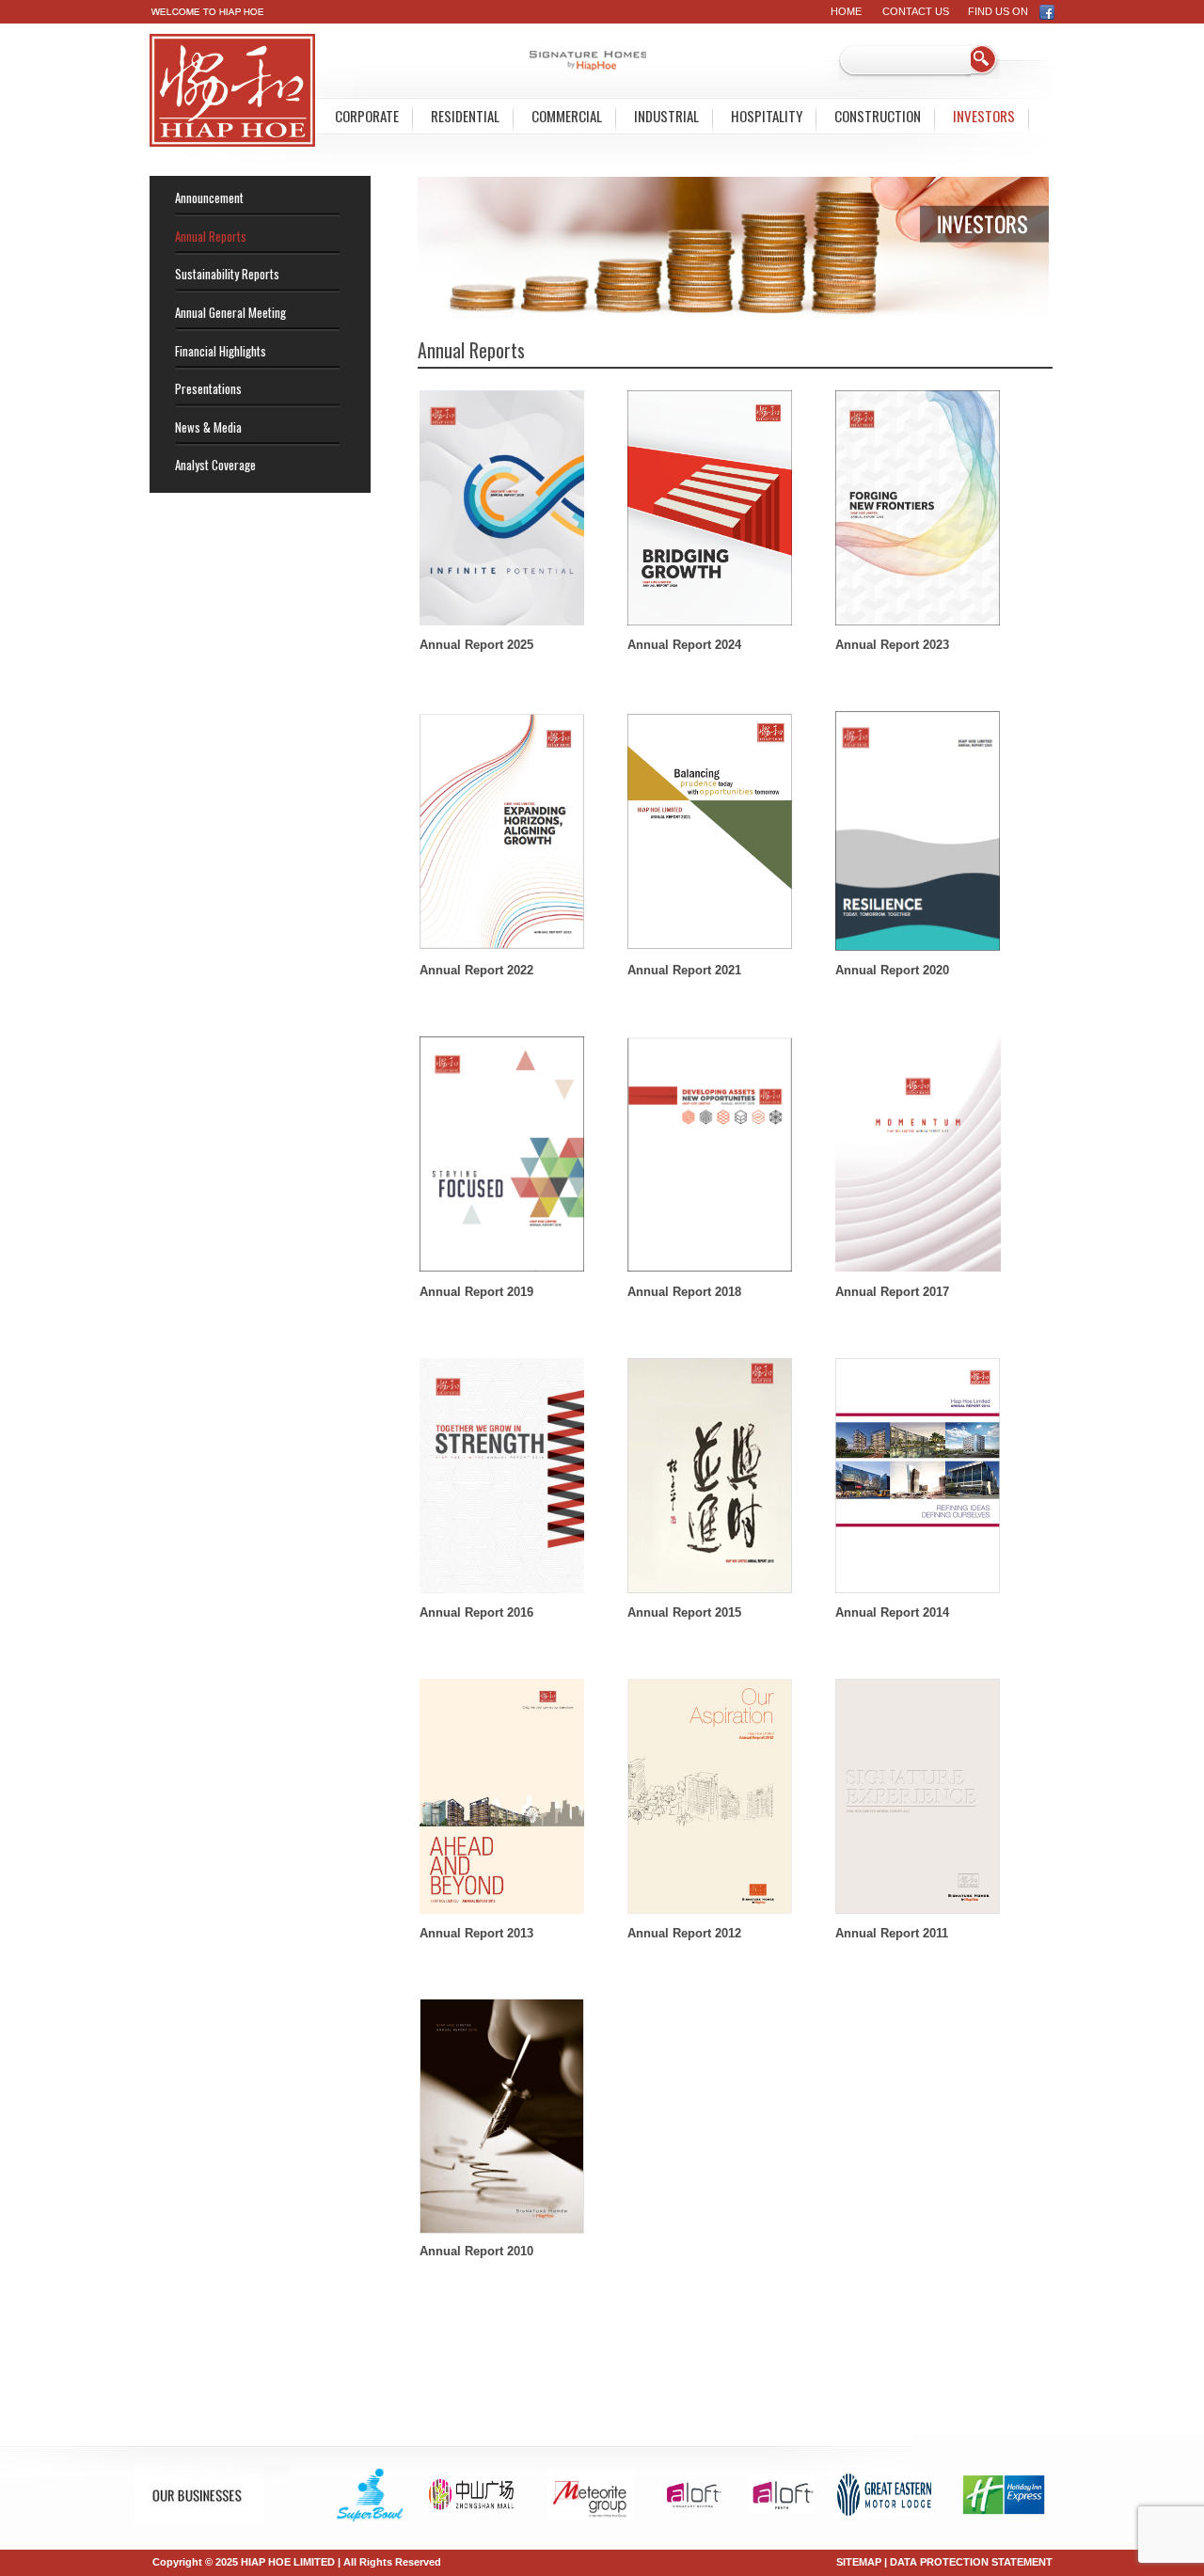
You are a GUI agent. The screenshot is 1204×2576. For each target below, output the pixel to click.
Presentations (208, 388)
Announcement (209, 198)
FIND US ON (1004, 11)
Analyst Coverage (215, 465)
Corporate (367, 116)
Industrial (666, 116)
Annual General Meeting (230, 312)
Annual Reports (211, 236)
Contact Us (916, 11)
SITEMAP (859, 2562)
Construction (878, 116)
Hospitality (767, 116)
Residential (465, 116)
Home (846, 11)
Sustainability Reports (227, 274)
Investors (984, 116)
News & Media (208, 427)
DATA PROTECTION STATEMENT (971, 2562)
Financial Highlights (221, 351)
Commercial (567, 116)
